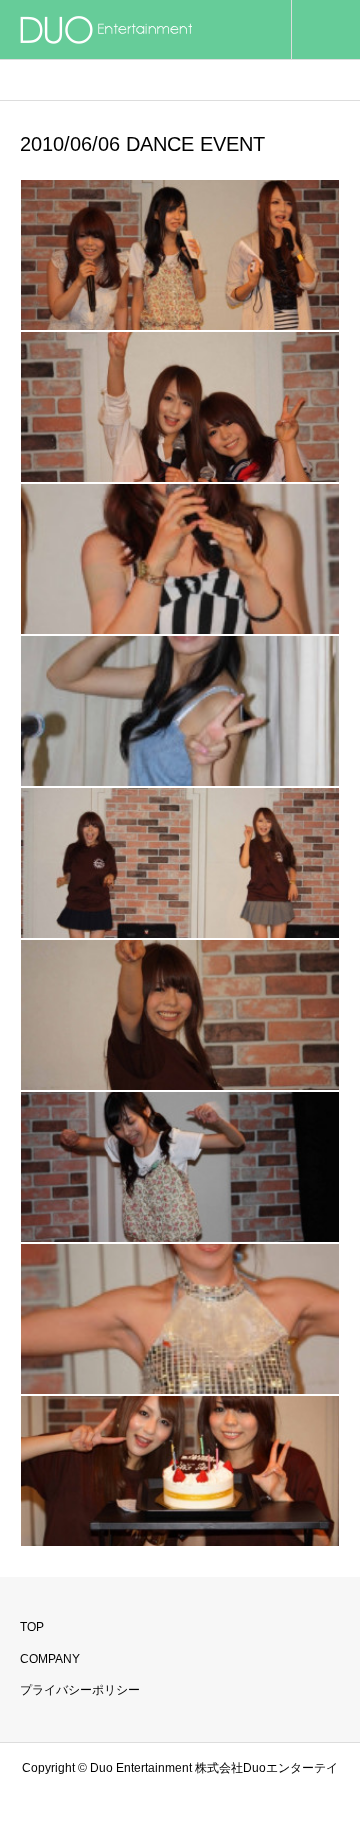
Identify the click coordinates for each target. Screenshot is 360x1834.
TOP (32, 1627)
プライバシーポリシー (80, 1690)
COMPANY (50, 1659)
